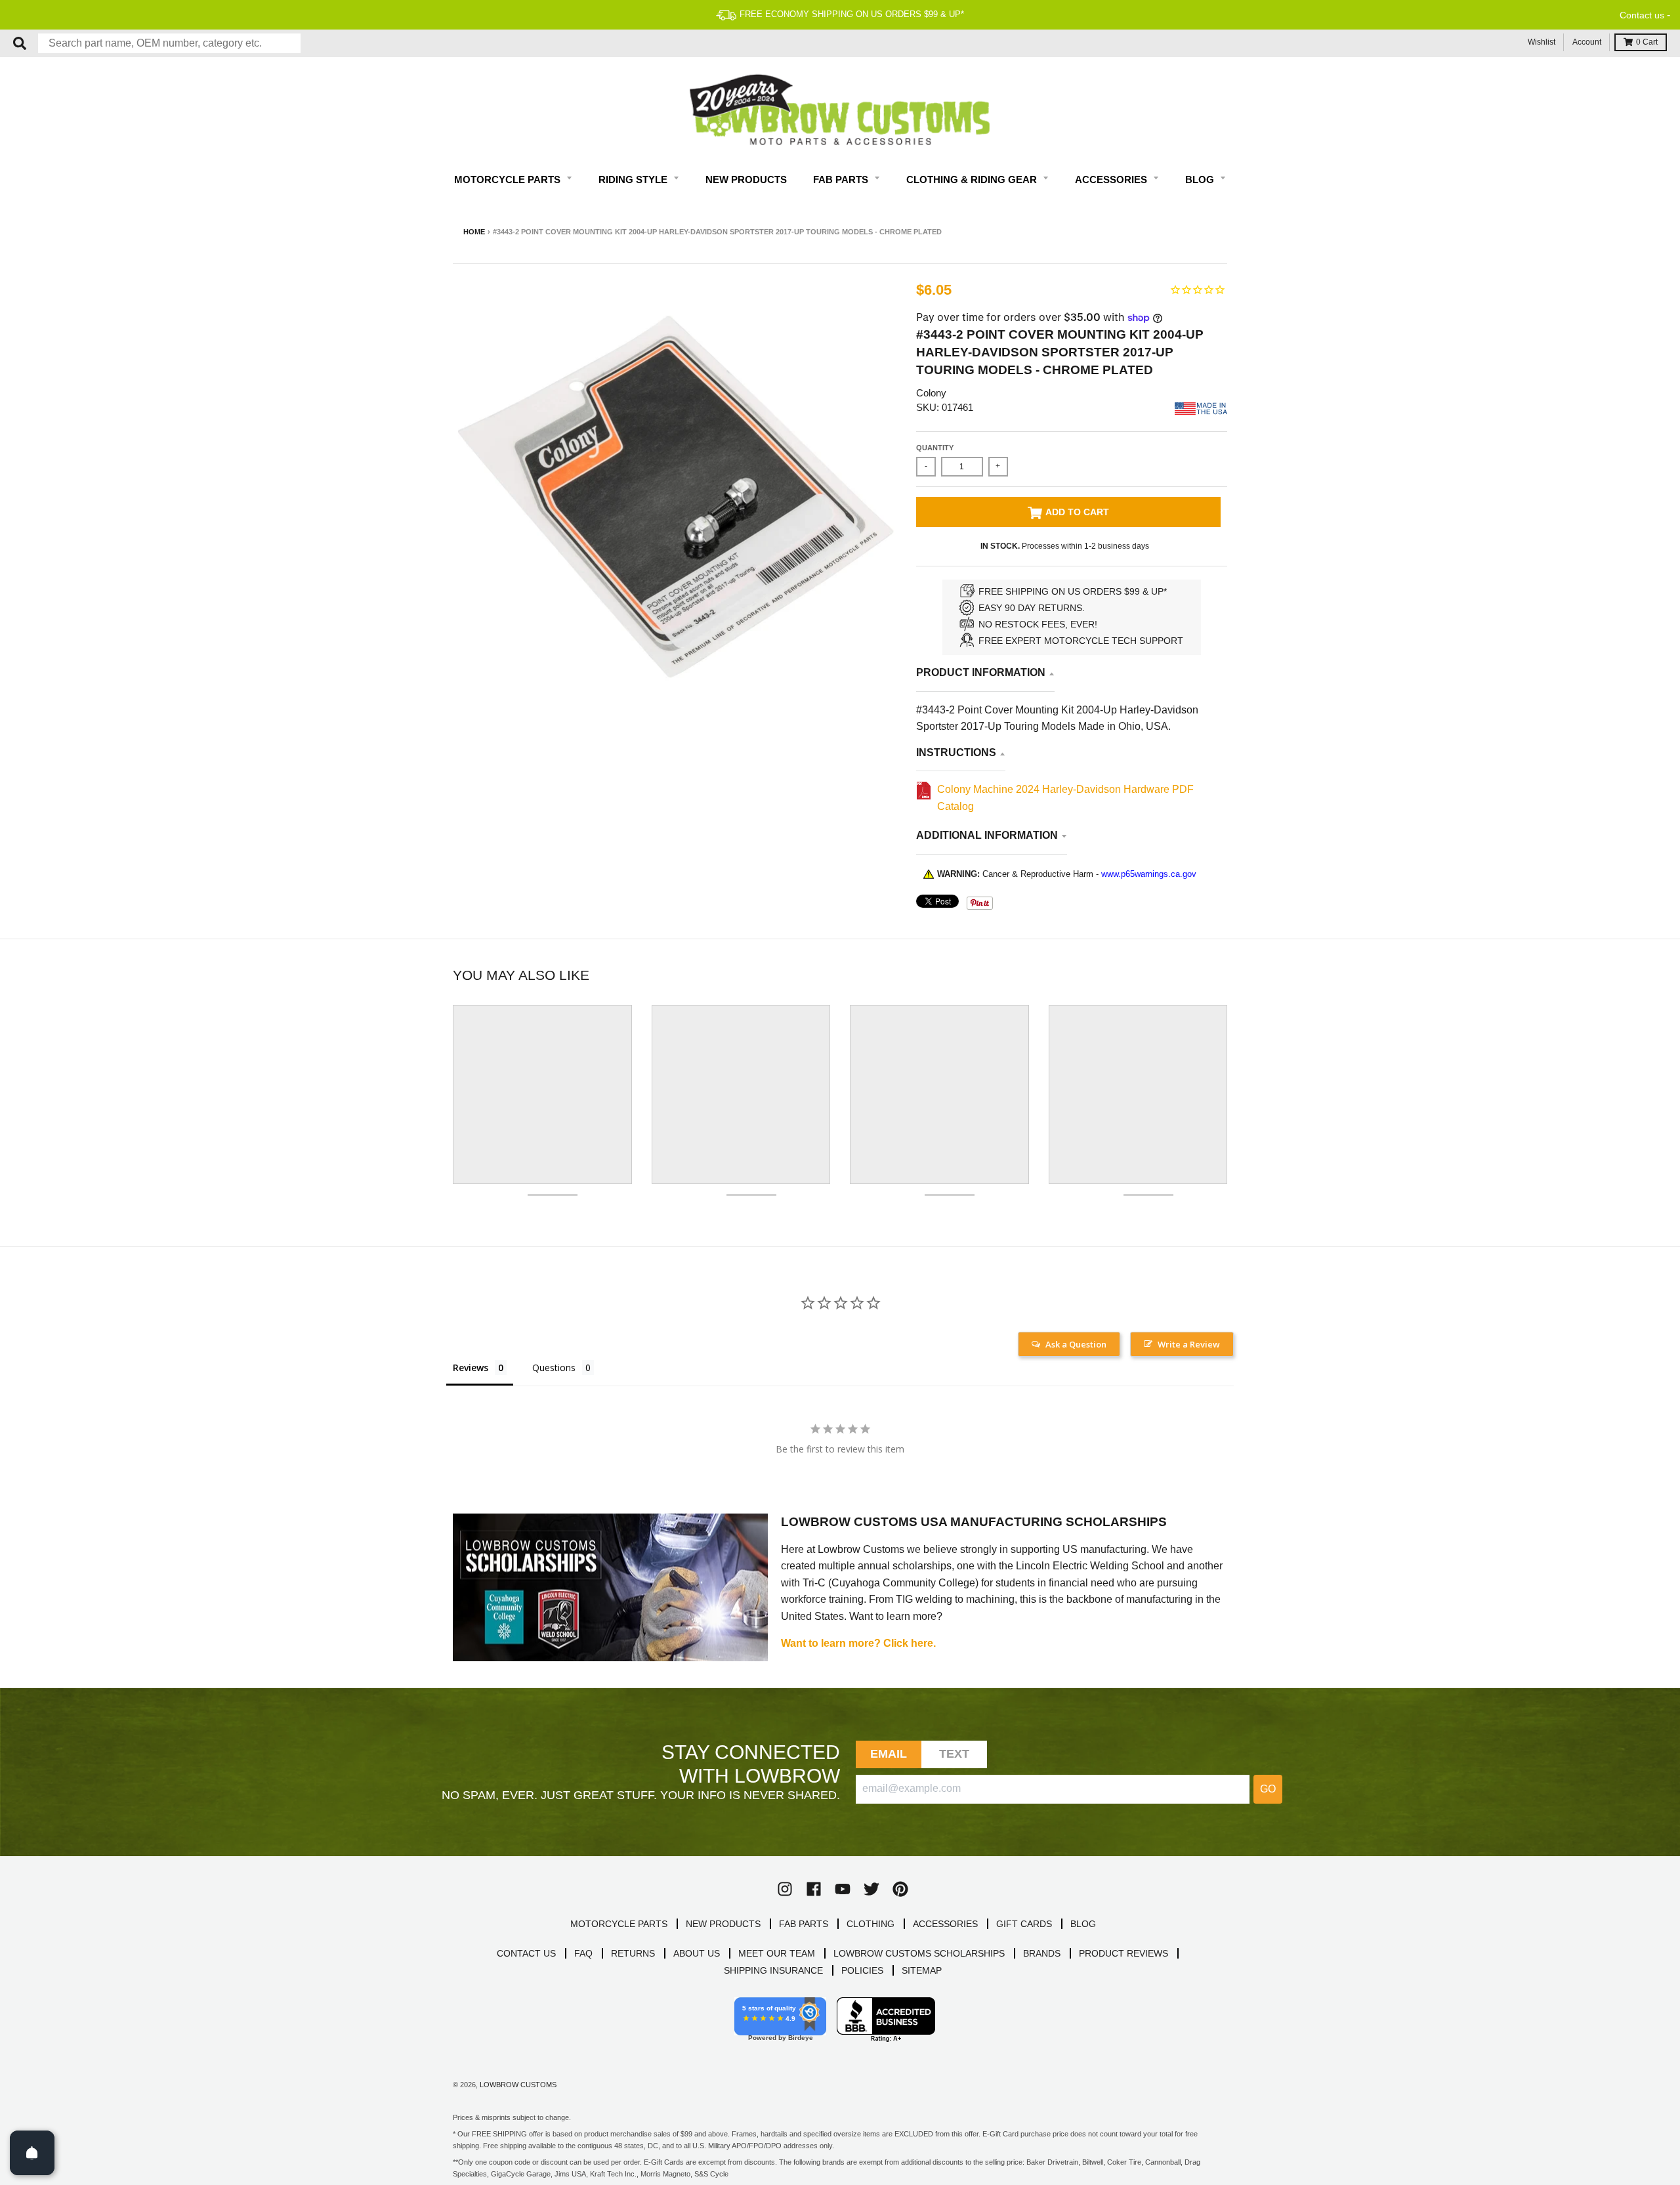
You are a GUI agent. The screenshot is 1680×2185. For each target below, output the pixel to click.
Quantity (935, 448)
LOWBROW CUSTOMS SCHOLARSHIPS (919, 1953)
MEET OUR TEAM (777, 1953)
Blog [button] (1201, 180)
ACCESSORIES (945, 1924)
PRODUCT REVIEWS (1123, 1953)
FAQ (583, 1953)
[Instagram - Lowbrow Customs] (785, 1889)
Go (1268, 1789)
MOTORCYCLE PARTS (619, 1924)
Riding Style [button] (634, 180)
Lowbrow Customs (518, 2085)
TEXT (955, 1754)
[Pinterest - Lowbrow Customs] (900, 1889)
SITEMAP (922, 1970)
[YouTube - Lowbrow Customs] (843, 1889)
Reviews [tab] (471, 1368)
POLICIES (862, 1970)
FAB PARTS (804, 1924)
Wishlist (1542, 42)
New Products (746, 180)
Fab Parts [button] (842, 180)
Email (889, 1754)
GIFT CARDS (1024, 1924)
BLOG (1083, 1924)
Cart (1647, 42)
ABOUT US (697, 1953)
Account (1587, 42)
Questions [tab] (554, 1368)
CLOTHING (871, 1924)
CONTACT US (526, 1953)
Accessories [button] (1112, 180)
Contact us (1642, 15)
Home (474, 232)
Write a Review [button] (1189, 1344)
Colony (931, 393)
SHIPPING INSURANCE (773, 1970)
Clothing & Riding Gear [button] (973, 180)
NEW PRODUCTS (723, 1924)
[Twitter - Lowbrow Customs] (871, 1889)
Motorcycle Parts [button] (509, 180)
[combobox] (169, 43)
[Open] (32, 2153)
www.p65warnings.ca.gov (1149, 874)
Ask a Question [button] (1076, 1344)
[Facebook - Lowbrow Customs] (814, 1889)
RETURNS (633, 1953)
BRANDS (1042, 1953)
